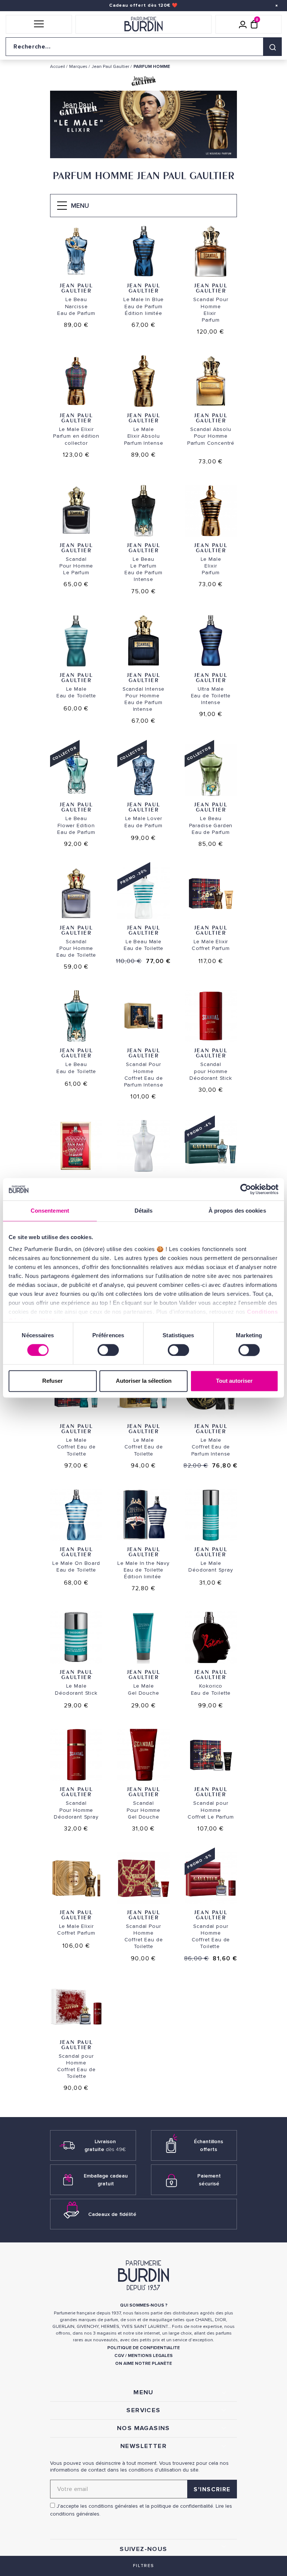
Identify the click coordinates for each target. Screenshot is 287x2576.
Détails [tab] (144, 1211)
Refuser (53, 1381)
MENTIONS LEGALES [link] (150, 2356)
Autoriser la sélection (144, 1381)
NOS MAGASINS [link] (143, 2428)
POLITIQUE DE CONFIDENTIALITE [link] (143, 2348)
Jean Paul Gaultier (76, 288)
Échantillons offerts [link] (209, 2145)
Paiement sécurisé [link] (209, 2180)
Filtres (143, 2566)
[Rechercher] (272, 47)
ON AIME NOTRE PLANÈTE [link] (143, 2364)
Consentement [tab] (50, 1211)
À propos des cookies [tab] (237, 1211)
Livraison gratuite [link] (105, 2145)
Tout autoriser (234, 1381)
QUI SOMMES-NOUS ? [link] (144, 2305)
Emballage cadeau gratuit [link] (106, 2180)
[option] (143, 126)
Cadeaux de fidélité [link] (112, 2214)
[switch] (108, 1350)
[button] (39, 24)
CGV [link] (119, 2356)
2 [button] (149, 150)
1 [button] (138, 150)
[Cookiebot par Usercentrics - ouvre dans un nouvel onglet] (246, 1189)
